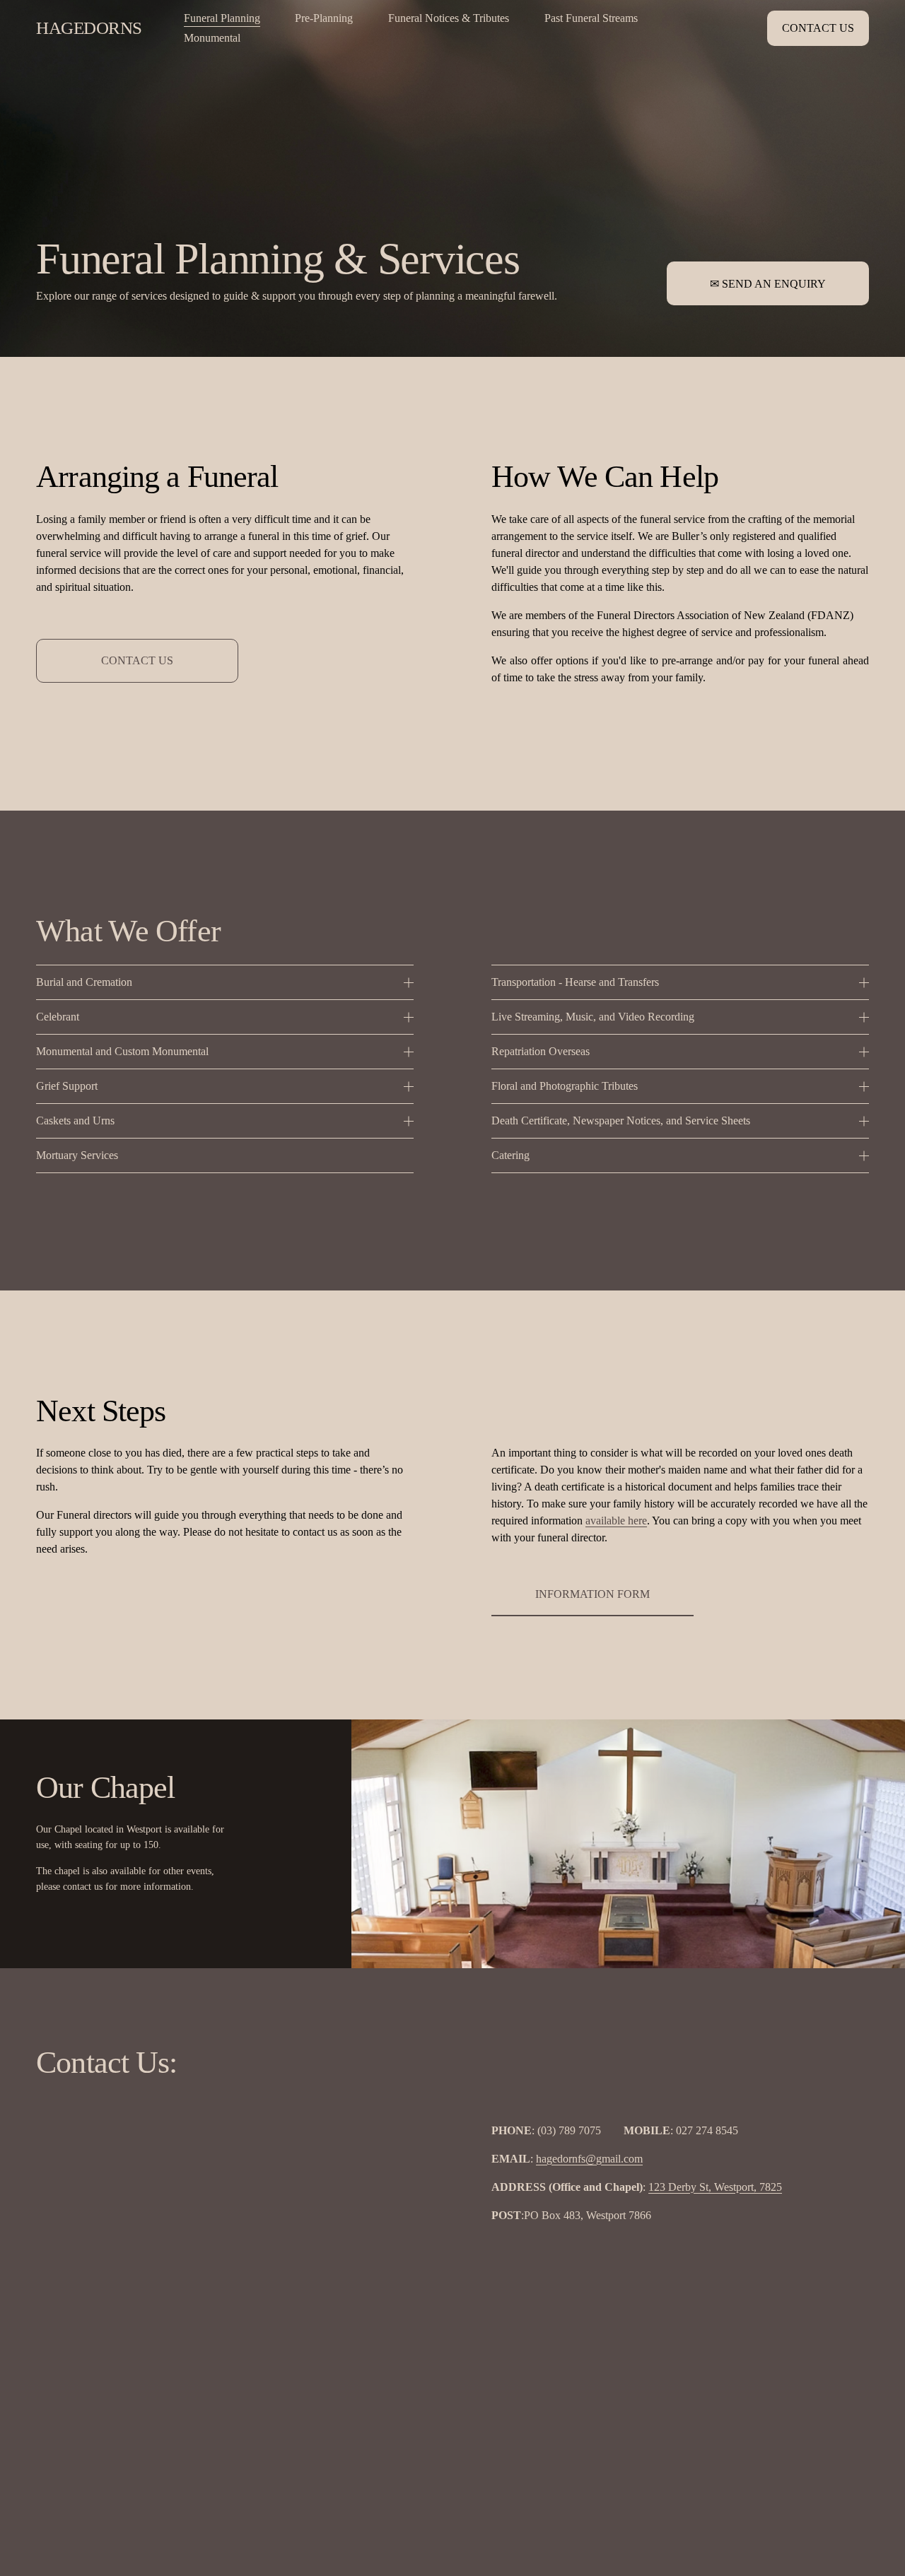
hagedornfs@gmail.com (589, 2159)
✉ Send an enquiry (768, 284)
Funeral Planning (222, 18)
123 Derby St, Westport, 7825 (715, 2187)
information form (592, 1594)
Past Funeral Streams (591, 18)
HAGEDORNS (89, 28)
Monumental (212, 38)
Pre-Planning (324, 18)
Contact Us (818, 28)
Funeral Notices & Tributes (449, 18)
